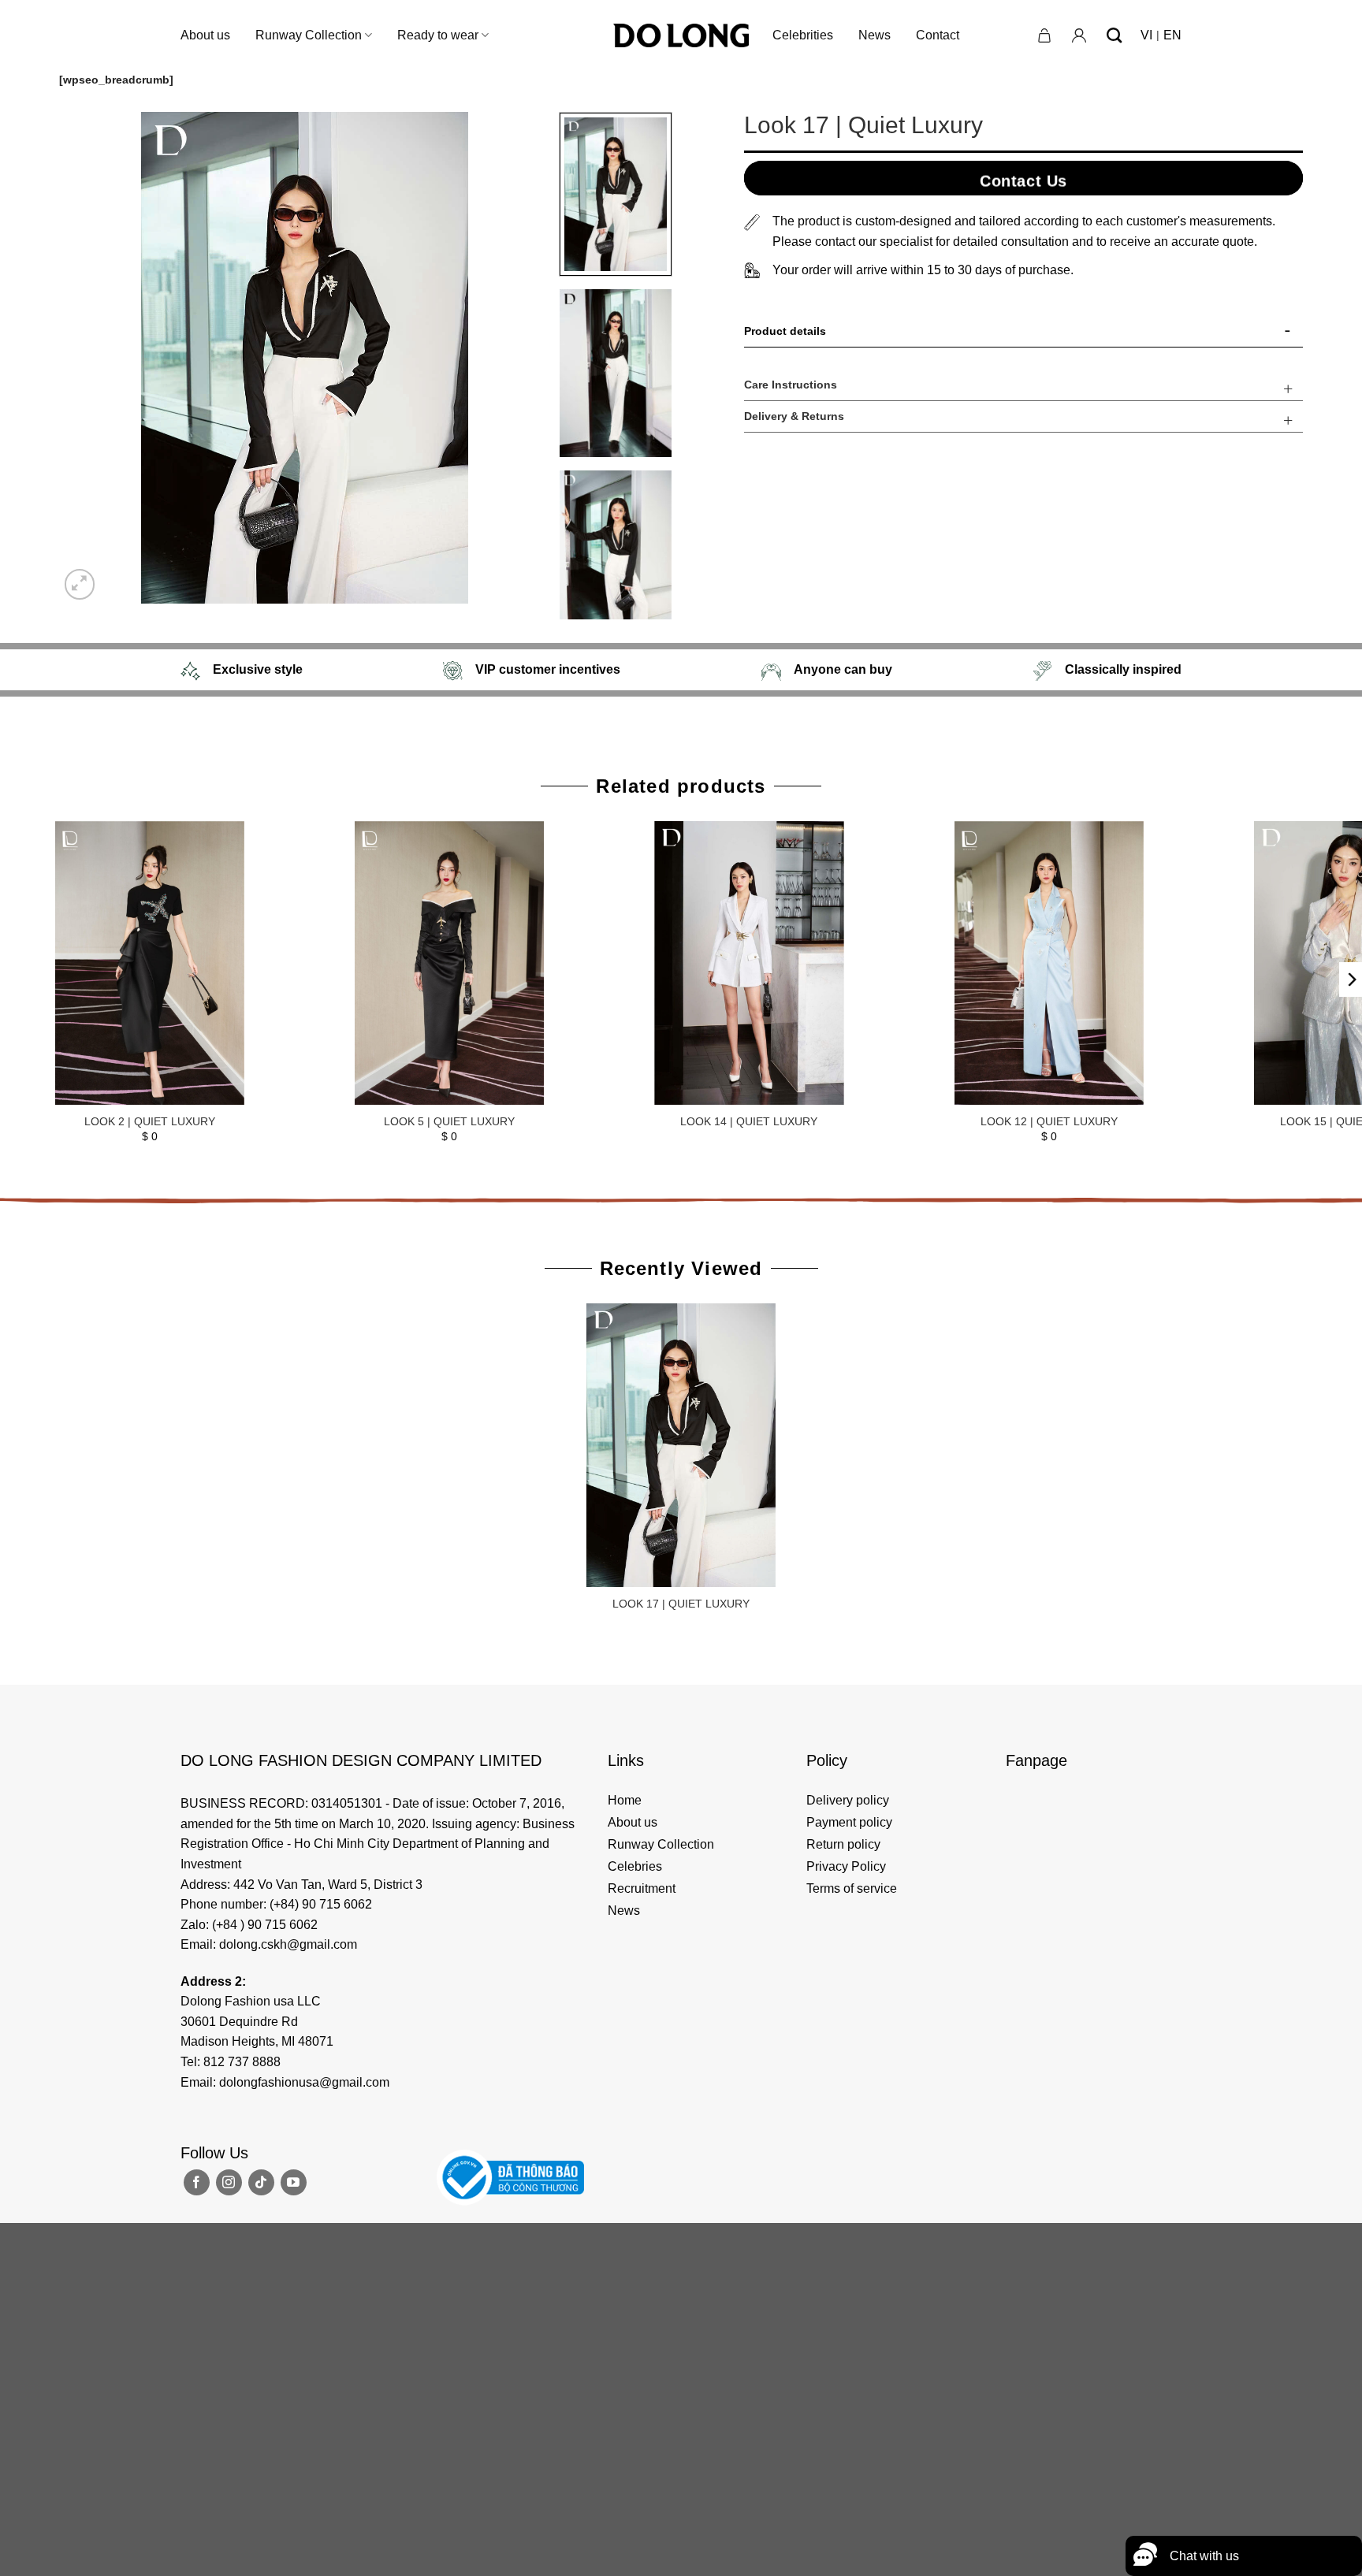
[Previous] (88, 358)
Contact (938, 35)
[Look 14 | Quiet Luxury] (749, 963)
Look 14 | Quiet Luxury (749, 1121)
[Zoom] (80, 584)
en (1172, 35)
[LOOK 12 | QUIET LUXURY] (1049, 963)
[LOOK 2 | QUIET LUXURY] (150, 963)
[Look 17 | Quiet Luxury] (681, 1446)
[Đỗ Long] (681, 35)
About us (205, 35)
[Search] (1114, 35)
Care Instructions (791, 385)
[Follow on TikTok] (261, 2182)
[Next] (521, 358)
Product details (785, 331)
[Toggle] (1288, 334)
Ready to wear (438, 35)
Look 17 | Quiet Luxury (681, 1604)
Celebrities (803, 35)
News (875, 35)
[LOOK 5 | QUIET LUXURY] (450, 963)
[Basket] (1045, 35)
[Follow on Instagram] (229, 2182)
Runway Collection (309, 35)
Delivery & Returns (794, 416)
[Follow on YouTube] (294, 2182)
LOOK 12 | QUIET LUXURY (1049, 1121)
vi (1146, 35)
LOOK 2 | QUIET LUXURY (150, 1121)
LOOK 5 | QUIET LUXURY (449, 1121)
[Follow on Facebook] (197, 2182)
